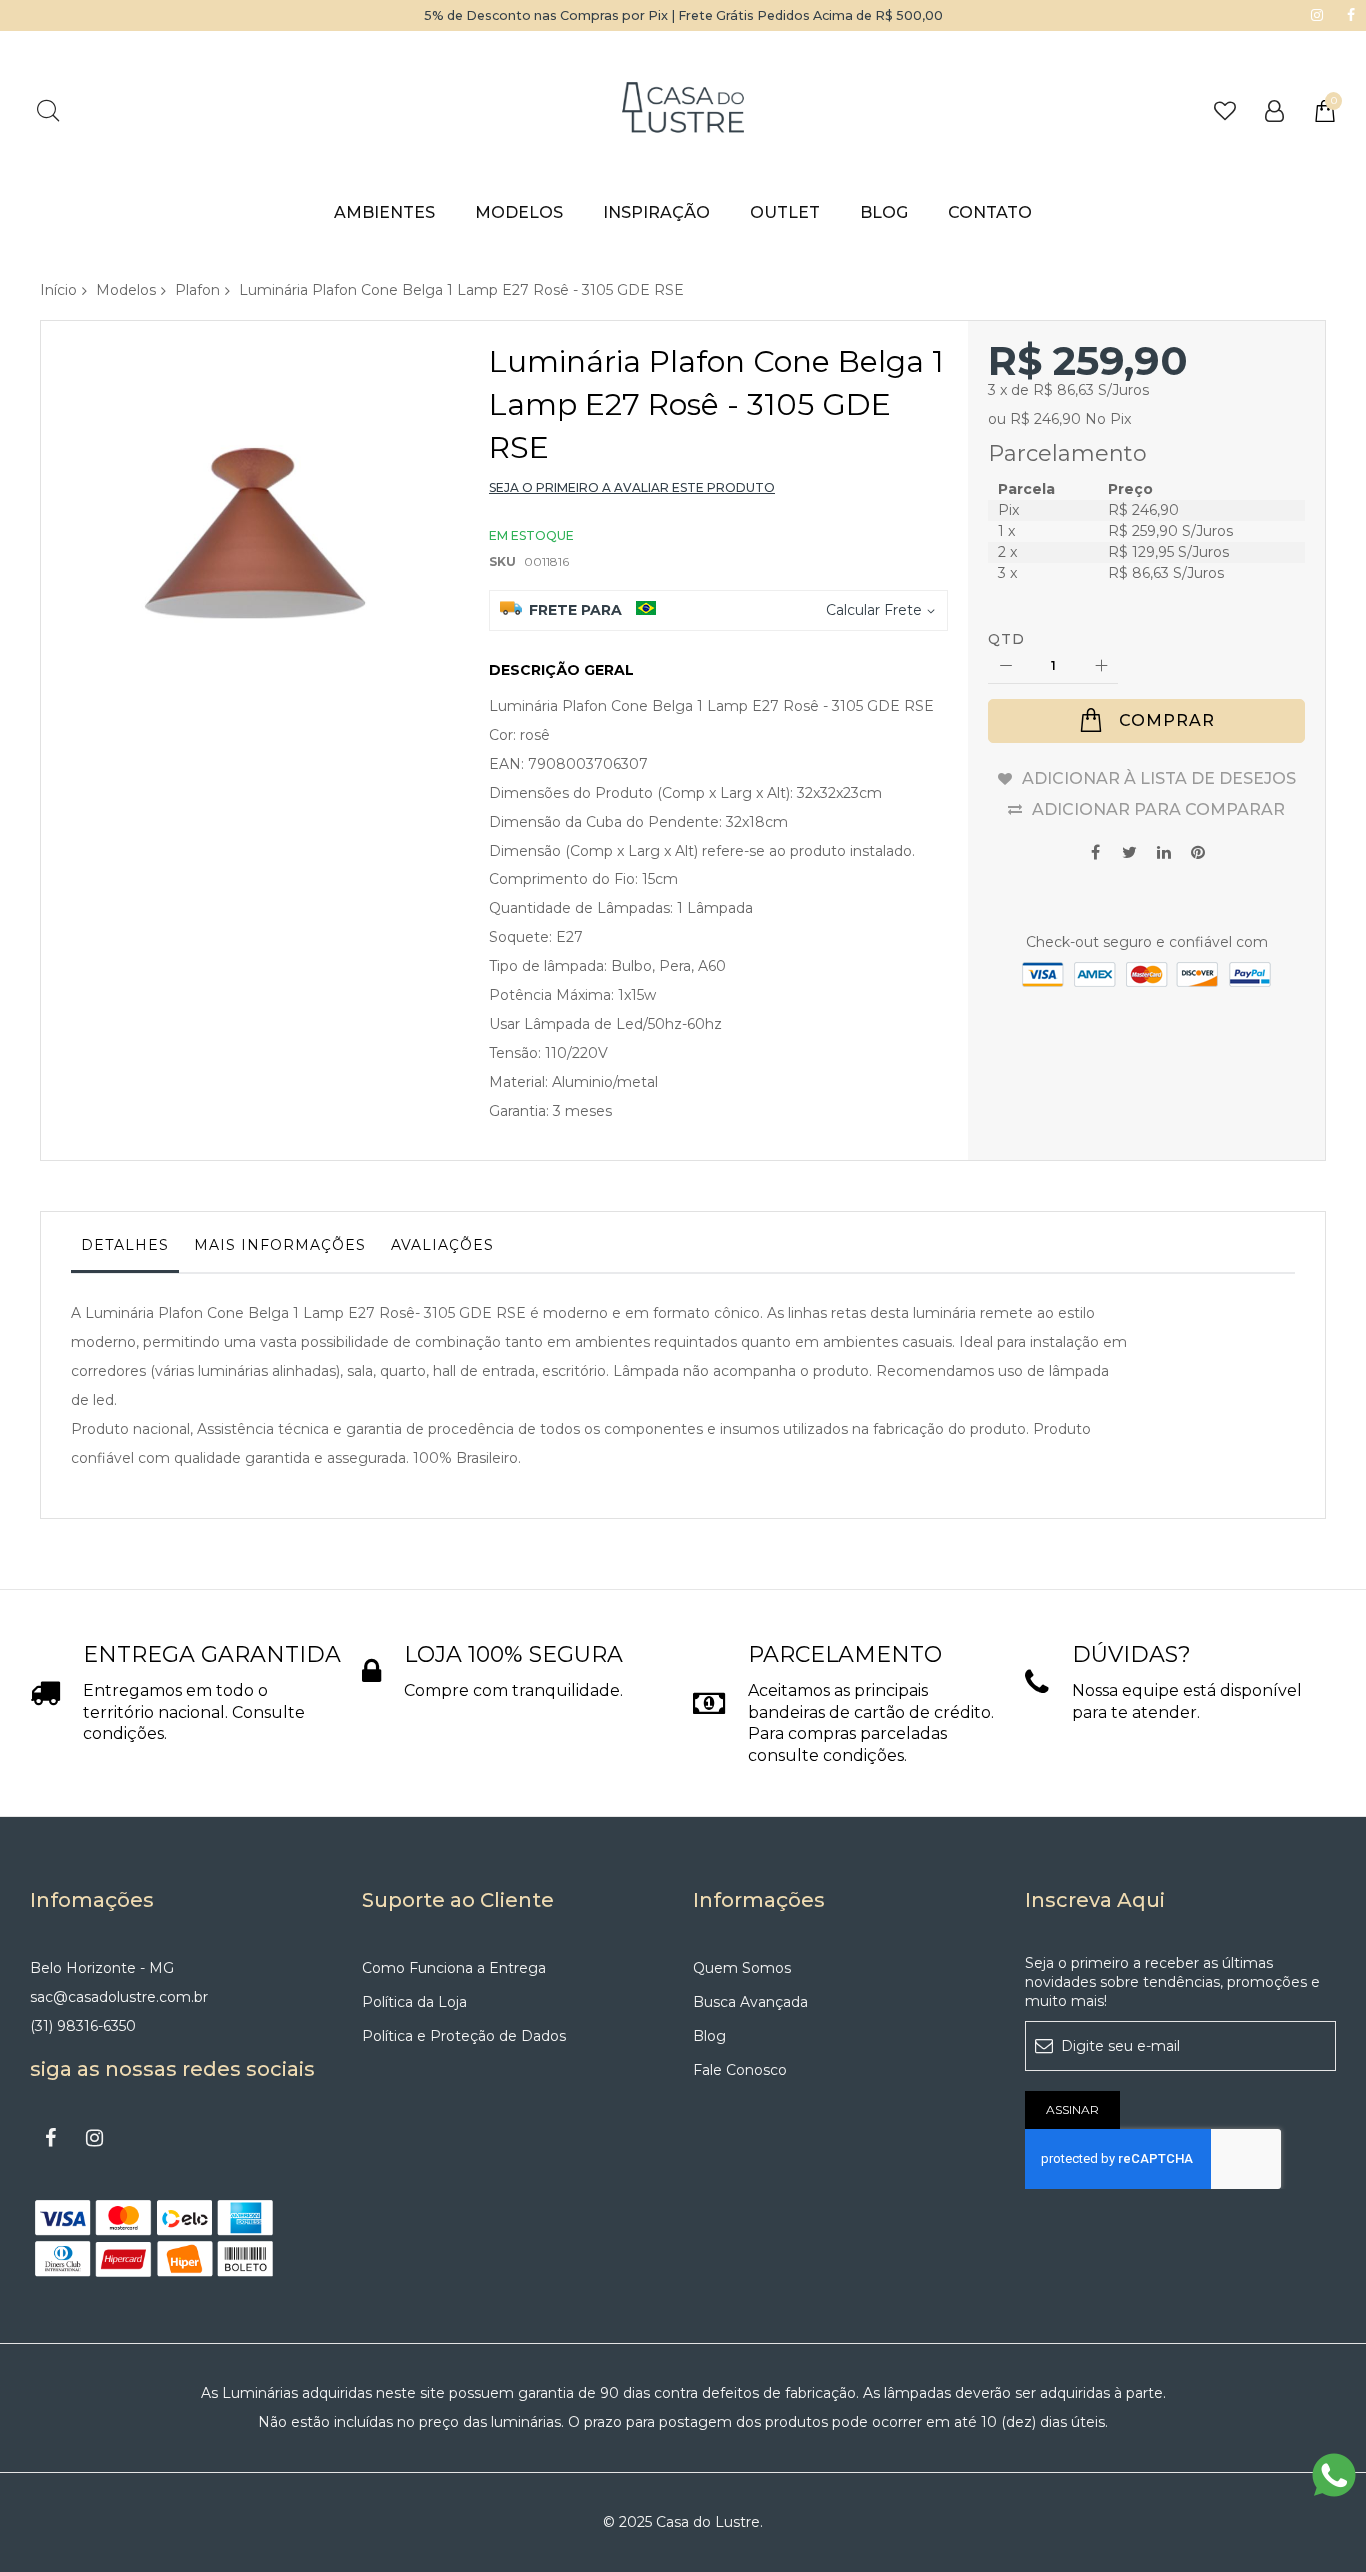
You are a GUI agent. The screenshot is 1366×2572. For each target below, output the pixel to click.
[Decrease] (1005, 666)
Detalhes (125, 1245)
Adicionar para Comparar (1158, 809)
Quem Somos (742, 1968)
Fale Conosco (740, 2070)
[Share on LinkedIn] (1164, 851)
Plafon (197, 290)
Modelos (126, 290)
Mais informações (280, 1245)
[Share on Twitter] (1130, 851)
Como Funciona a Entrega (454, 1968)
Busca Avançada (750, 2002)
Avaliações (442, 1245)
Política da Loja (414, 2002)
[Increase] (1100, 666)
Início (58, 290)
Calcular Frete (874, 610)
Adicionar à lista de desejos (1159, 778)
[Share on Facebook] (1096, 851)
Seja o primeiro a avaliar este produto (632, 487)
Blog (709, 2036)
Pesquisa (47, 110)
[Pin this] (1198, 851)
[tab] (125, 1250)
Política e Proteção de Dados (464, 2036)
